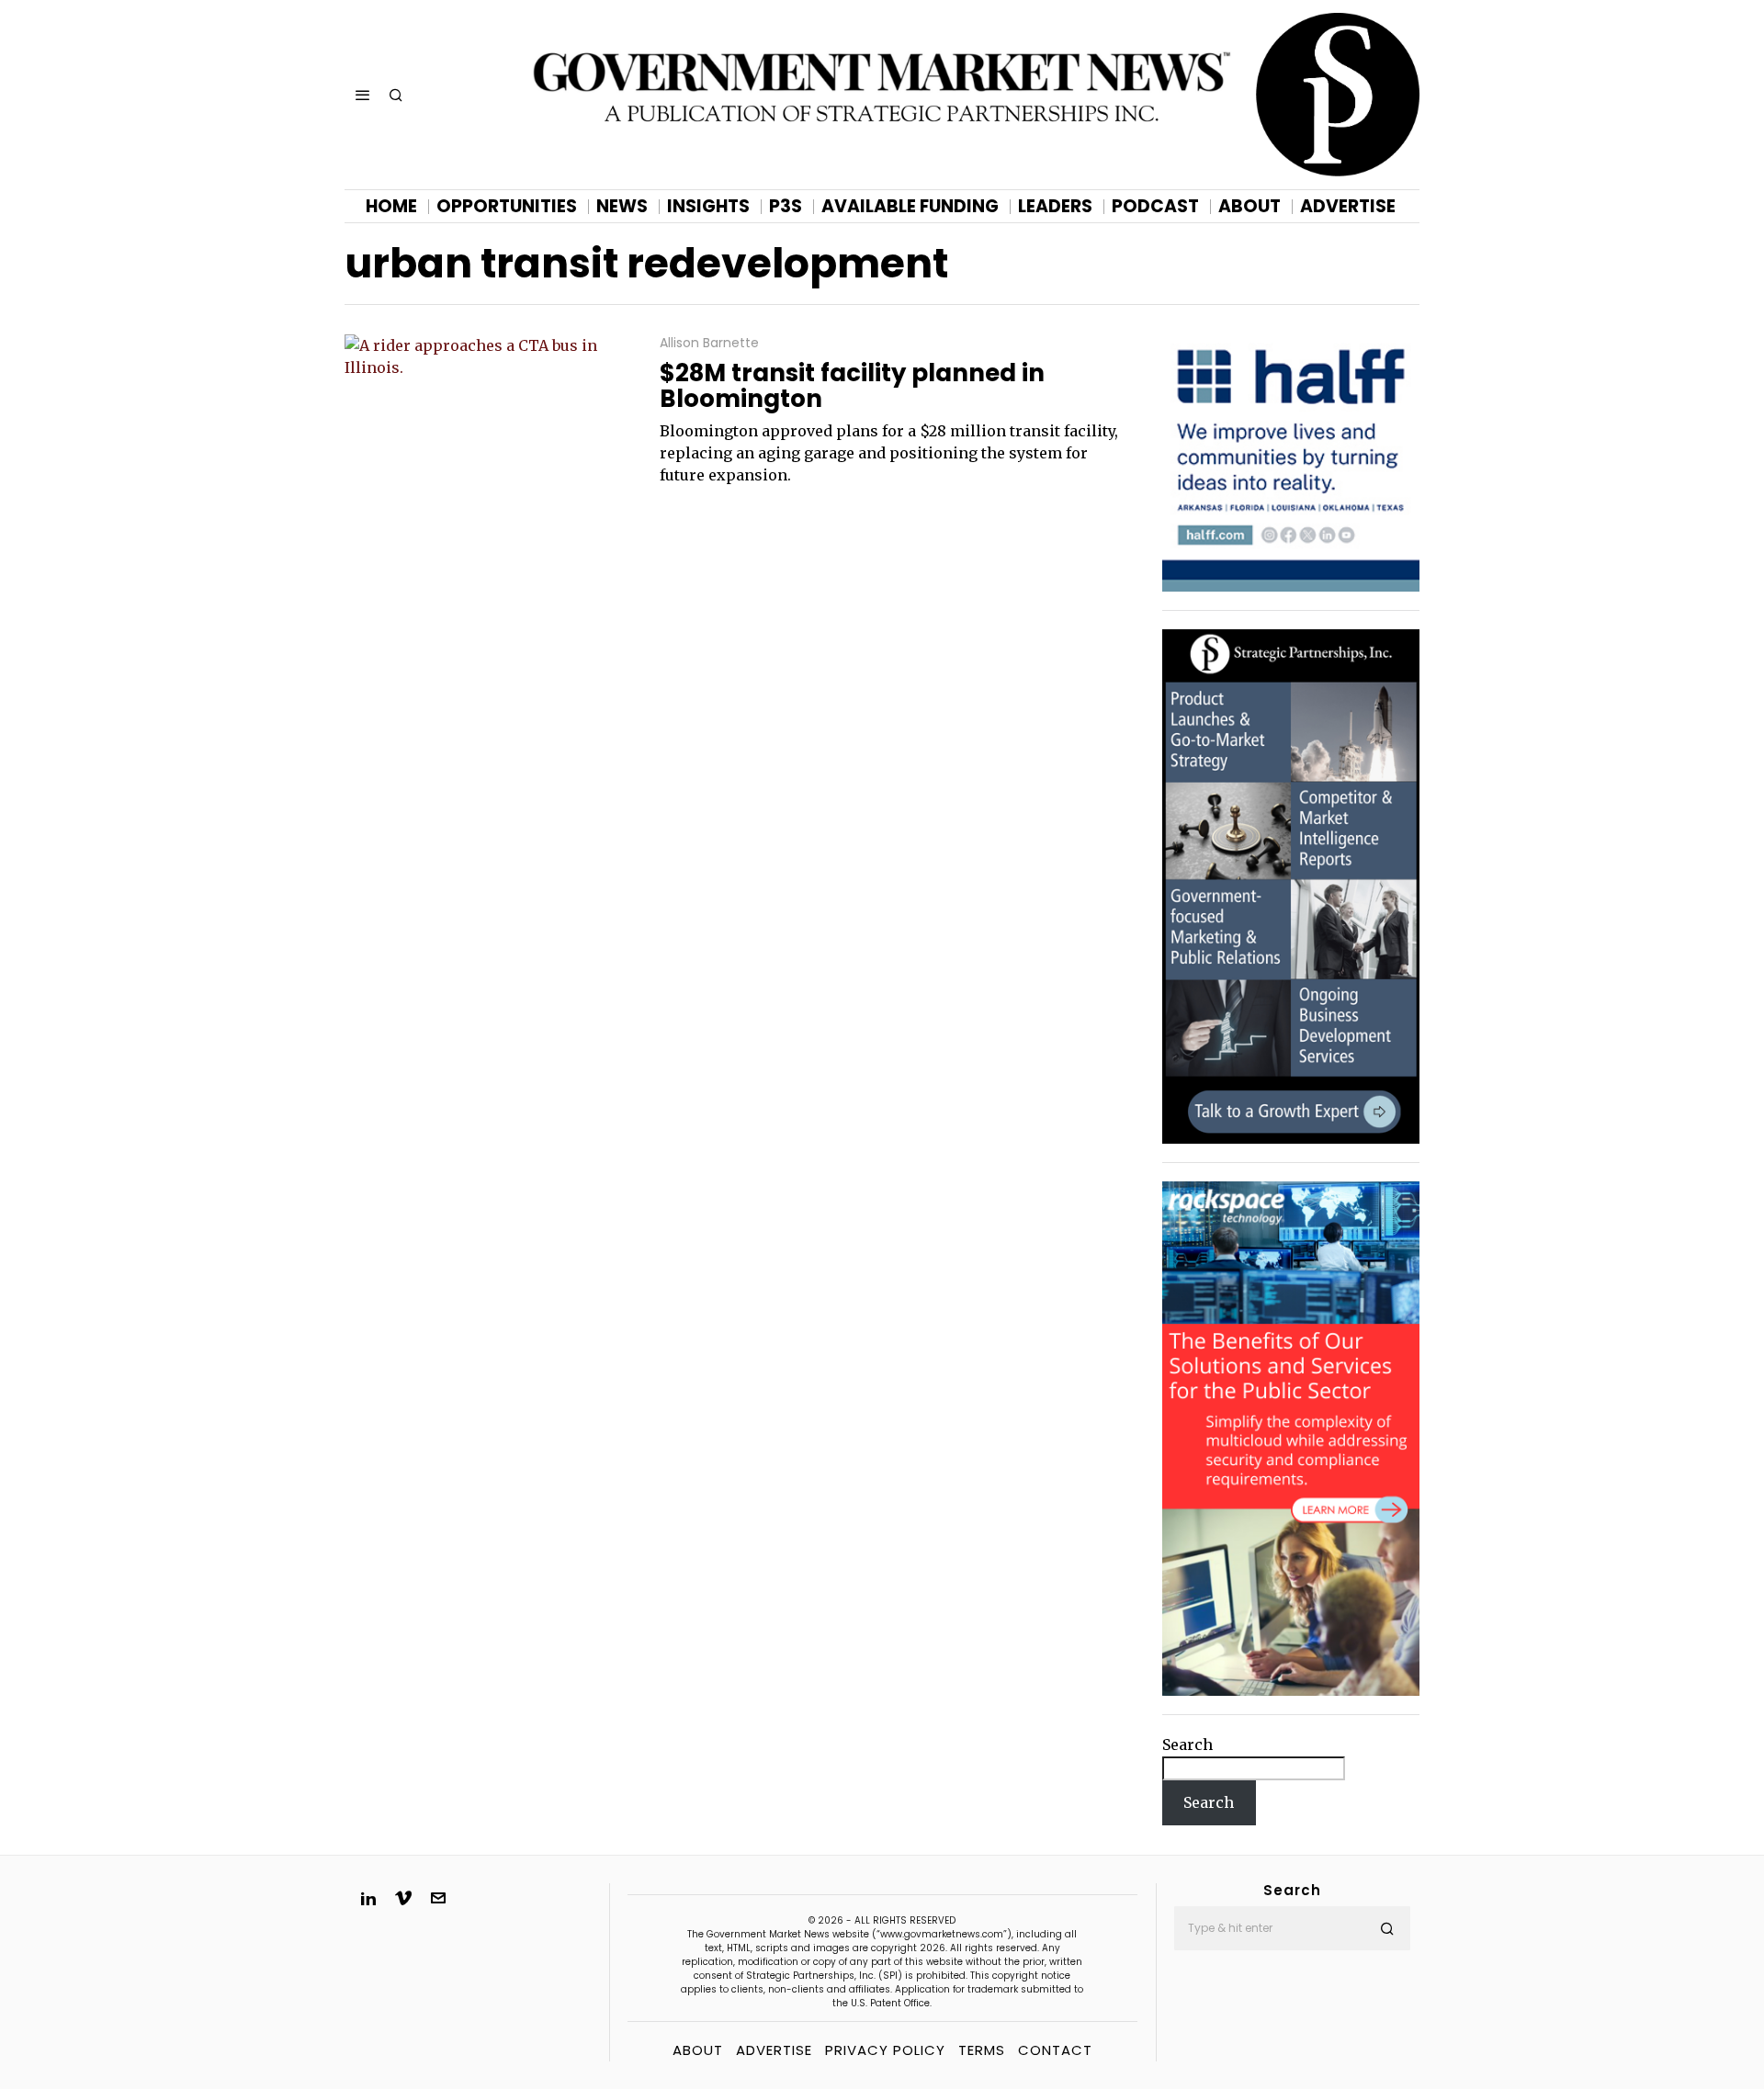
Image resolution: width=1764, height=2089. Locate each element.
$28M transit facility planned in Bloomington (852, 386)
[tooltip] (368, 1898)
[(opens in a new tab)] (1291, 886)
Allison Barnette (709, 343)
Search (1187, 1745)
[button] (1388, 1928)
